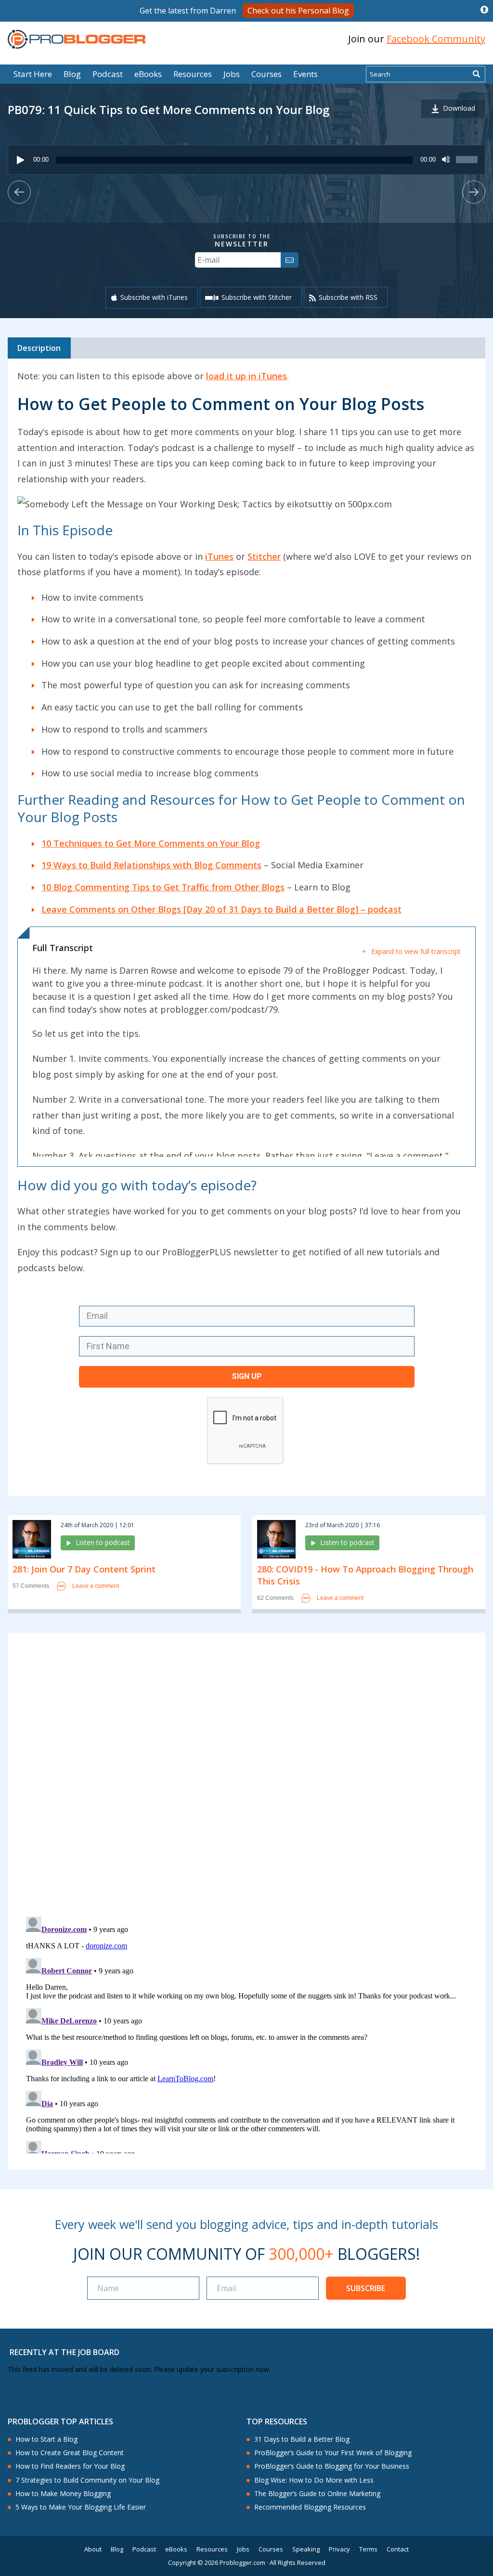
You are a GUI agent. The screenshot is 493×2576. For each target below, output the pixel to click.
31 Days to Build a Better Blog (302, 2439)
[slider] (468, 165)
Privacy (339, 2549)
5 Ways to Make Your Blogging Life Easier (81, 2507)
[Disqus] (246, 1777)
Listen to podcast (103, 1542)
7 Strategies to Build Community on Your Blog (87, 2480)
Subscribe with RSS (348, 297)
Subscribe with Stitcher (257, 297)
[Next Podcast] (474, 192)
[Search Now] (476, 74)
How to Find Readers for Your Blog (70, 2466)
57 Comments (31, 1586)
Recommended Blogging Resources (310, 2507)
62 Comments (275, 1598)
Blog (23, 58)
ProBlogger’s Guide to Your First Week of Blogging (333, 2453)
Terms (368, 2549)
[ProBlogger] (77, 39)
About (93, 2549)
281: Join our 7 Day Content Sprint (84, 1569)
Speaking (306, 2549)
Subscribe (366, 2288)
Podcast (108, 74)
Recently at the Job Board (65, 2352)
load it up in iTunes (246, 376)
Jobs (232, 74)
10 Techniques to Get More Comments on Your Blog (151, 843)
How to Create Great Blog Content (70, 2453)
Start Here (33, 74)
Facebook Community (436, 39)
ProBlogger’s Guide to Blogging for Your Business (332, 2466)
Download (459, 108)
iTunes (219, 556)
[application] (246, 160)
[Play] (21, 160)
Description (39, 348)
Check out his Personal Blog (298, 11)
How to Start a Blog (46, 2439)
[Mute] (446, 160)
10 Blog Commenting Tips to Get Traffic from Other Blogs (163, 887)
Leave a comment (96, 1586)
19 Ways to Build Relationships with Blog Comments (151, 865)
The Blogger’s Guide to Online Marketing (317, 2494)
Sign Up (247, 1376)
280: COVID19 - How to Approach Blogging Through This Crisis (365, 1575)
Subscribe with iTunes (154, 297)
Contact (398, 2549)
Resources (193, 74)
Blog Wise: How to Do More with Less (314, 2480)
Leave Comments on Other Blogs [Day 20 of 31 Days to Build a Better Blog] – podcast (221, 909)
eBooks (148, 74)
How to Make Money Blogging (63, 2494)
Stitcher (264, 556)
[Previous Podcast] (19, 192)
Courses (266, 74)
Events (305, 74)
